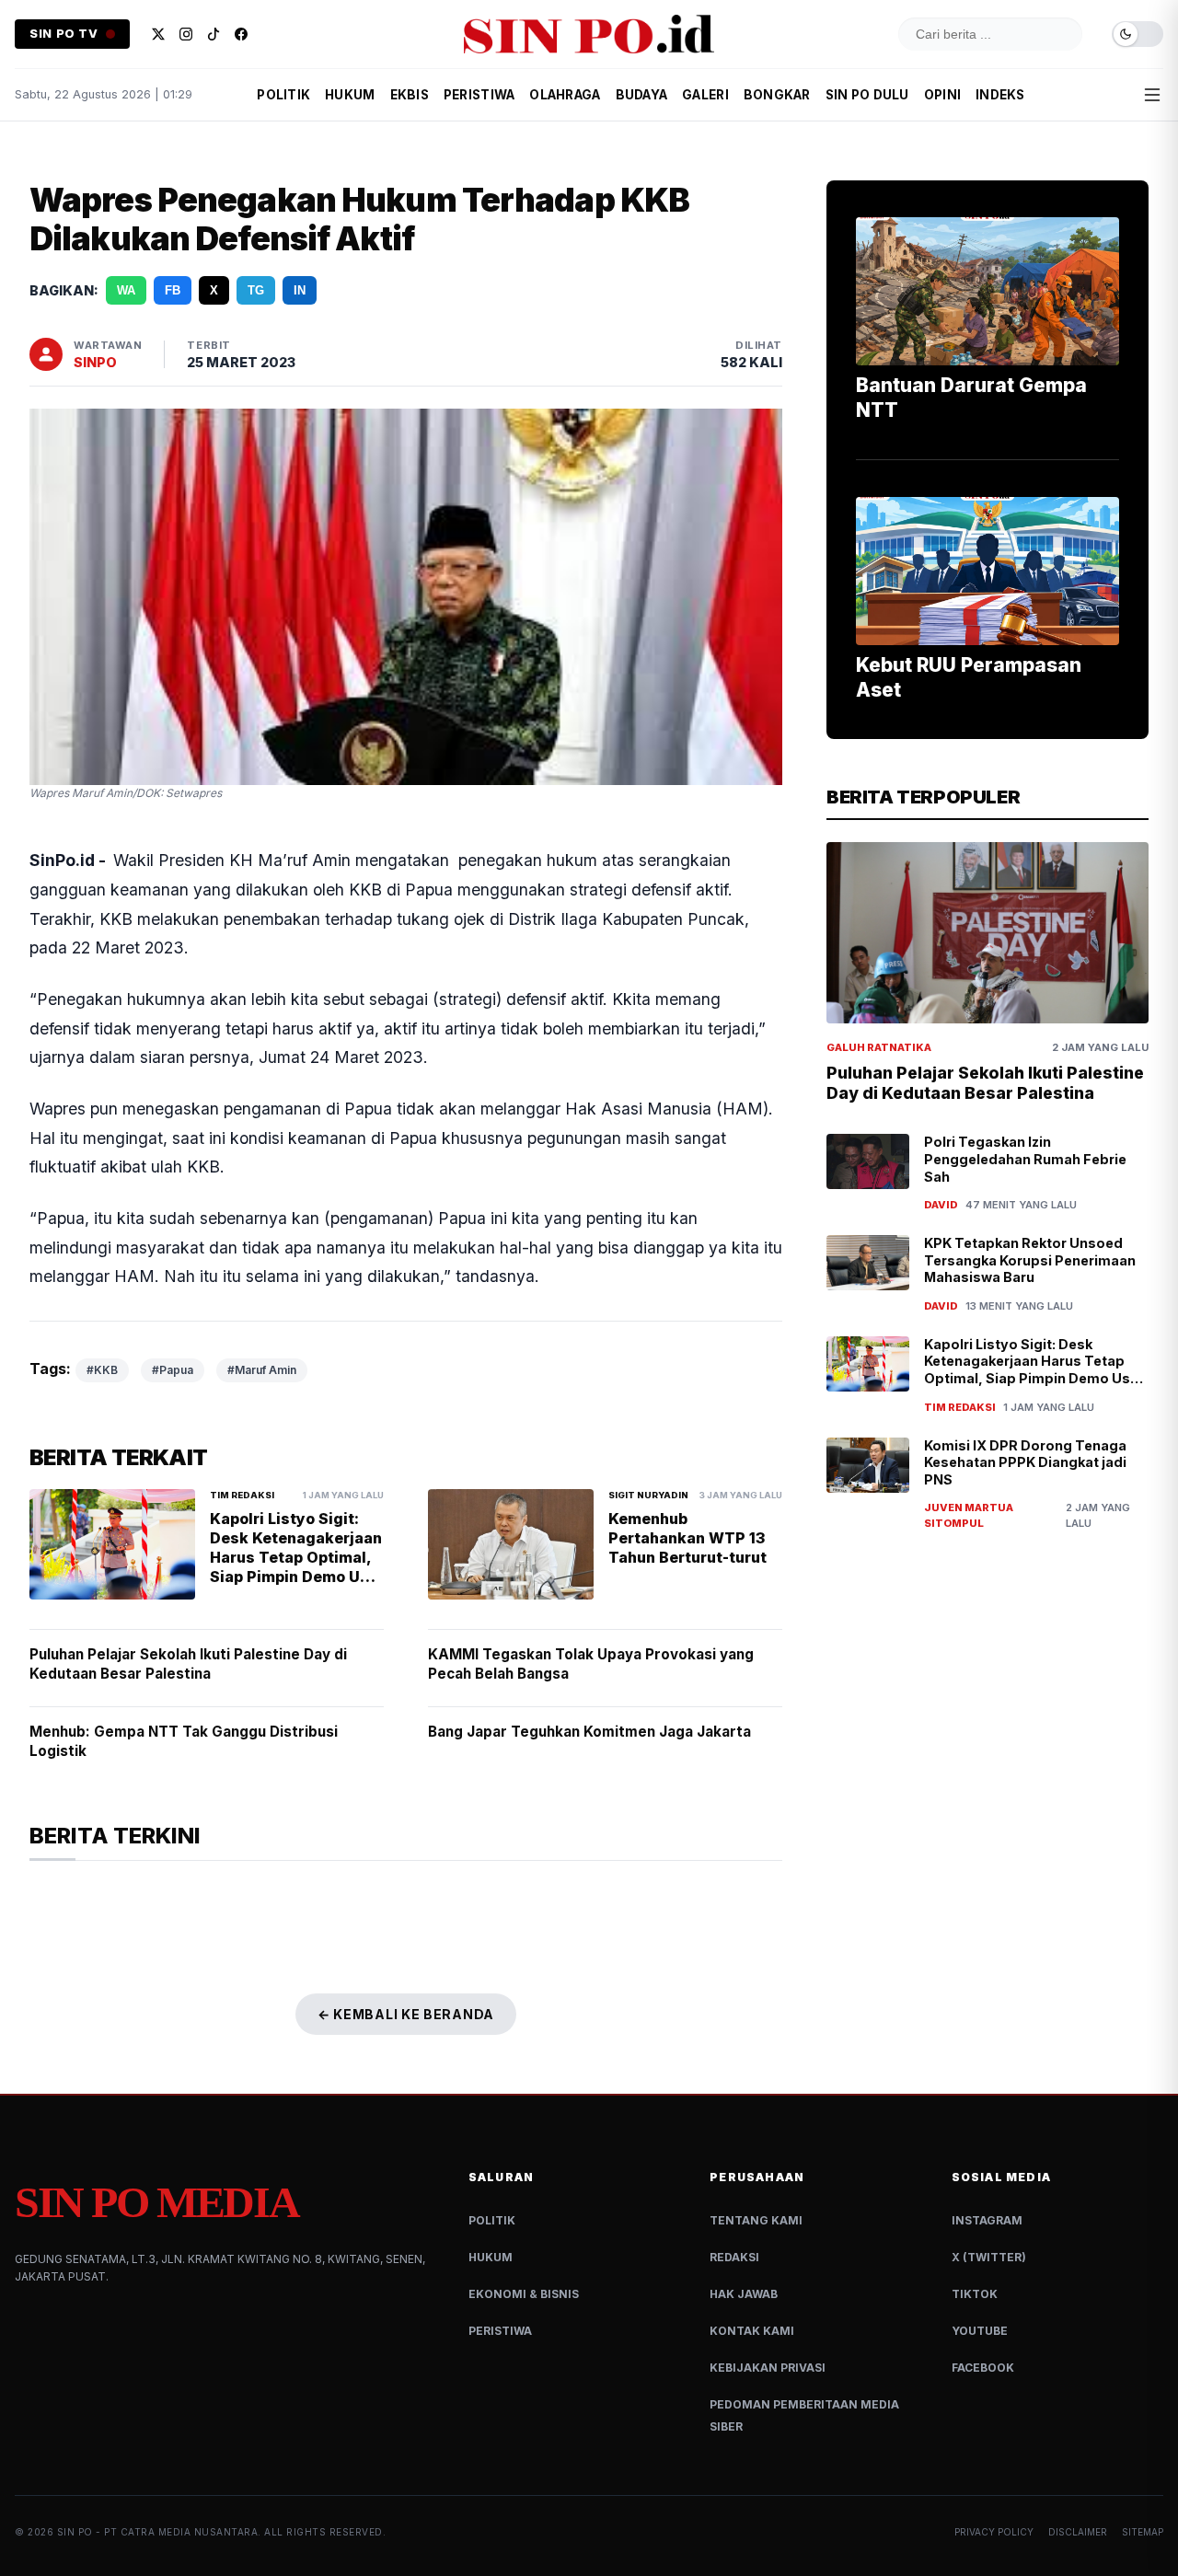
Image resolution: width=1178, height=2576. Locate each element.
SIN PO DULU (867, 95)
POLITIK (283, 95)
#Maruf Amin (262, 1370)
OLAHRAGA (565, 95)
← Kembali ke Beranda (406, 2014)
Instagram (987, 2220)
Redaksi (734, 2257)
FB (173, 290)
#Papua (173, 1370)
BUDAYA (642, 95)
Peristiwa (500, 2331)
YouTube (980, 2331)
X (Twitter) (989, 2257)
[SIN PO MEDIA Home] (589, 34)
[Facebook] (241, 34)
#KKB (102, 1370)
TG (256, 290)
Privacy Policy (994, 2532)
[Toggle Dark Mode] (1138, 35)
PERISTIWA (479, 95)
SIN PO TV (64, 34)
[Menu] (1152, 95)
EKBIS (410, 95)
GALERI (705, 95)
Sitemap (1143, 2532)
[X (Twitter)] (158, 34)
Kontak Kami (752, 2331)
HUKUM (350, 95)
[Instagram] (186, 34)
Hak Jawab (744, 2294)
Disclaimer (1078, 2532)
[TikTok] (214, 34)
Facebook (983, 2368)
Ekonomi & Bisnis (524, 2294)
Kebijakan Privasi (768, 2368)
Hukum (491, 2257)
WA (126, 290)
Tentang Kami (756, 2220)
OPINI (942, 95)
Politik (492, 2220)
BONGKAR (777, 95)
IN (300, 290)
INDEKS (1000, 95)
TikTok (975, 2294)
